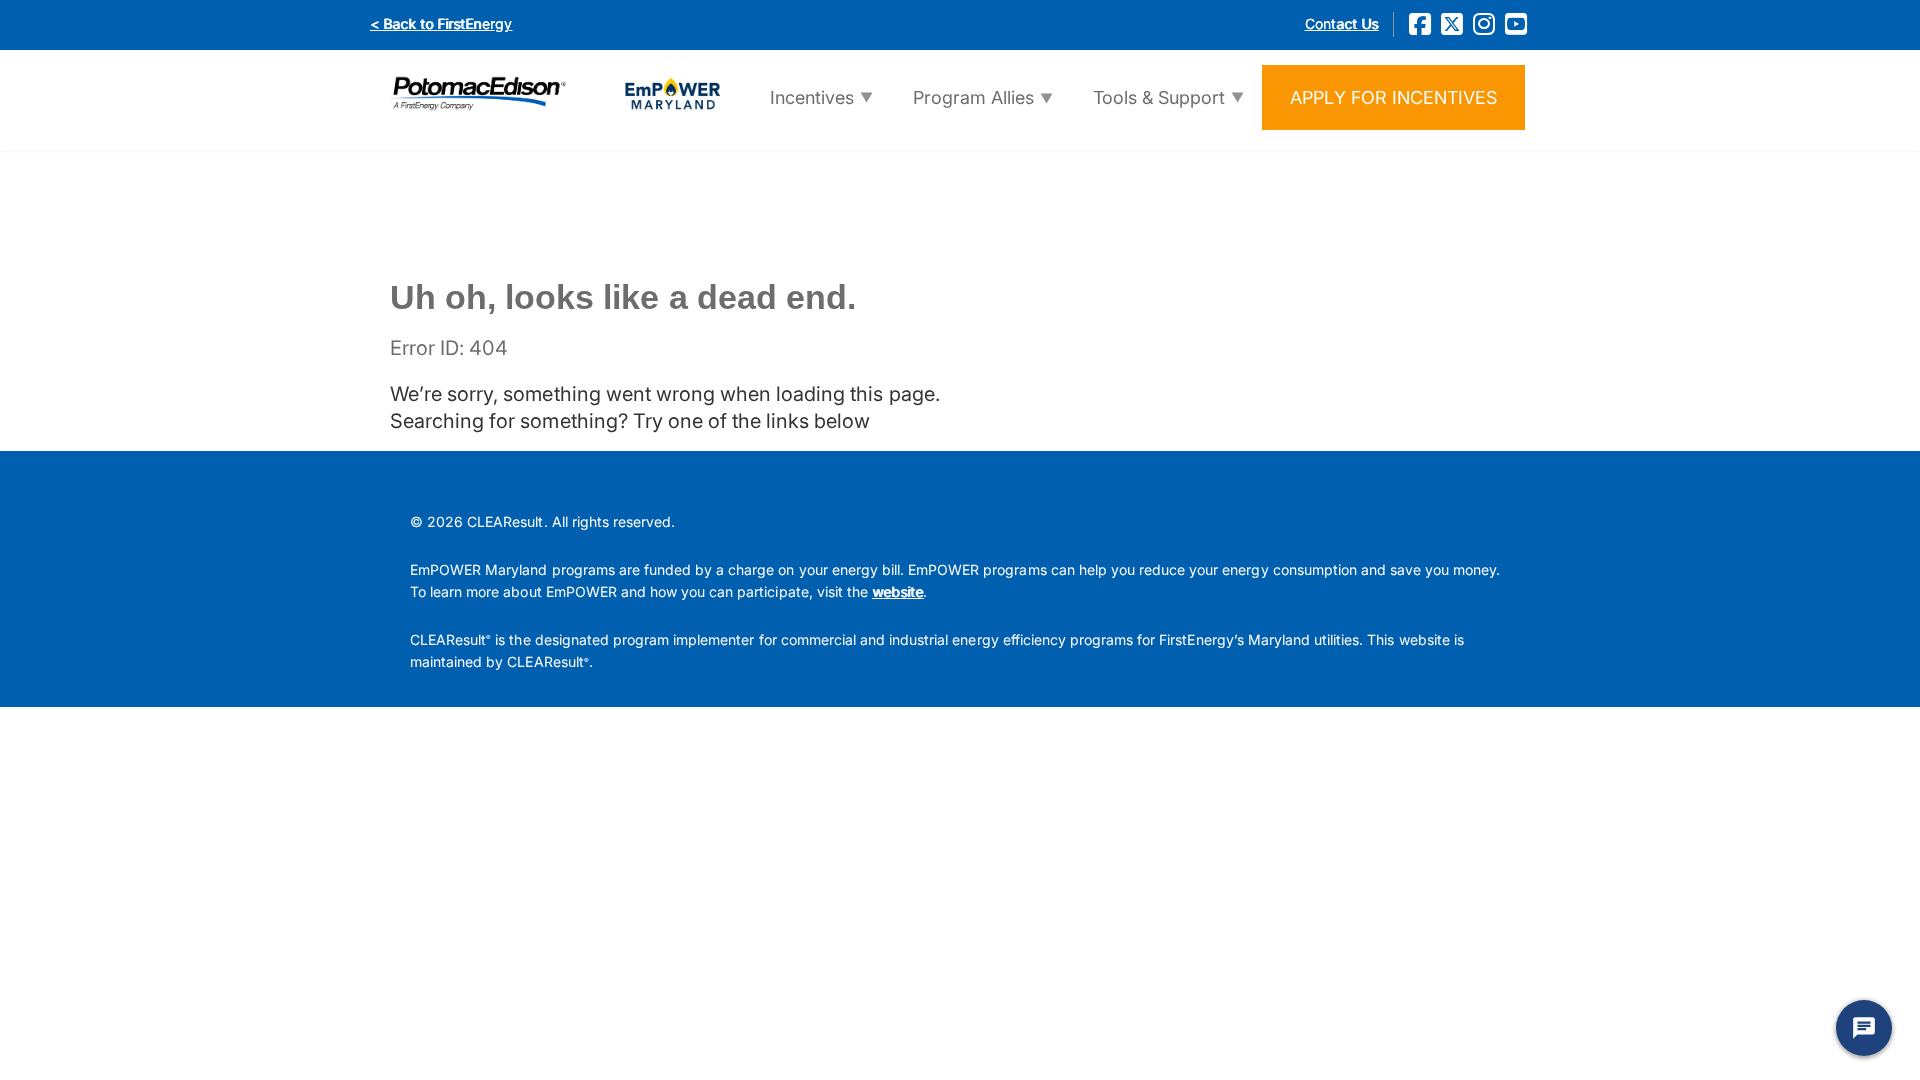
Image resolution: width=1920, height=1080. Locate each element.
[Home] (555, 91)
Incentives (798, 108)
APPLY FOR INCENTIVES (1393, 97)
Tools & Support (1145, 108)
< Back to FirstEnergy (441, 23)
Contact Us (1341, 23)
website (897, 591)
